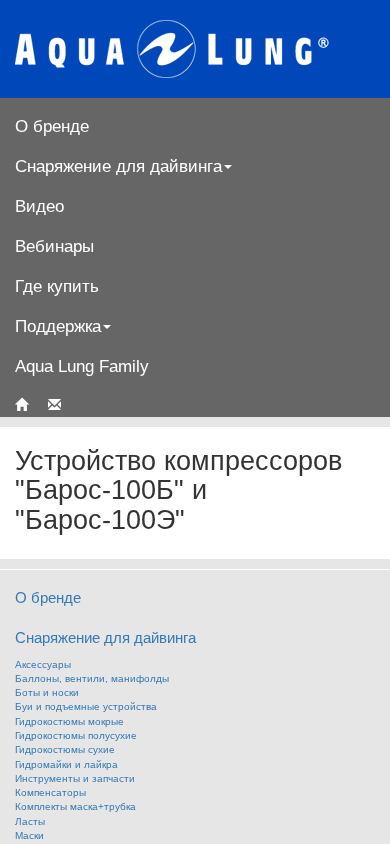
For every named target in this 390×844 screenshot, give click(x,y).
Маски (29, 835)
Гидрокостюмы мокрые (69, 721)
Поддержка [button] (58, 326)
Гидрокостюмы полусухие (76, 735)
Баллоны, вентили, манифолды (92, 678)
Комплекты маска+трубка (75, 806)
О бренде (52, 126)
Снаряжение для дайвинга (105, 637)
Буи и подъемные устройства (86, 706)
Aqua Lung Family (82, 366)
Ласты (30, 821)
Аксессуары (43, 664)
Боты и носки (47, 692)
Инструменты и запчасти (75, 778)
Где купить (57, 286)
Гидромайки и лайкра (66, 764)
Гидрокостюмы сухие (65, 749)
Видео (39, 206)
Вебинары (54, 246)
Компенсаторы (50, 792)
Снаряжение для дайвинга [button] (118, 166)
